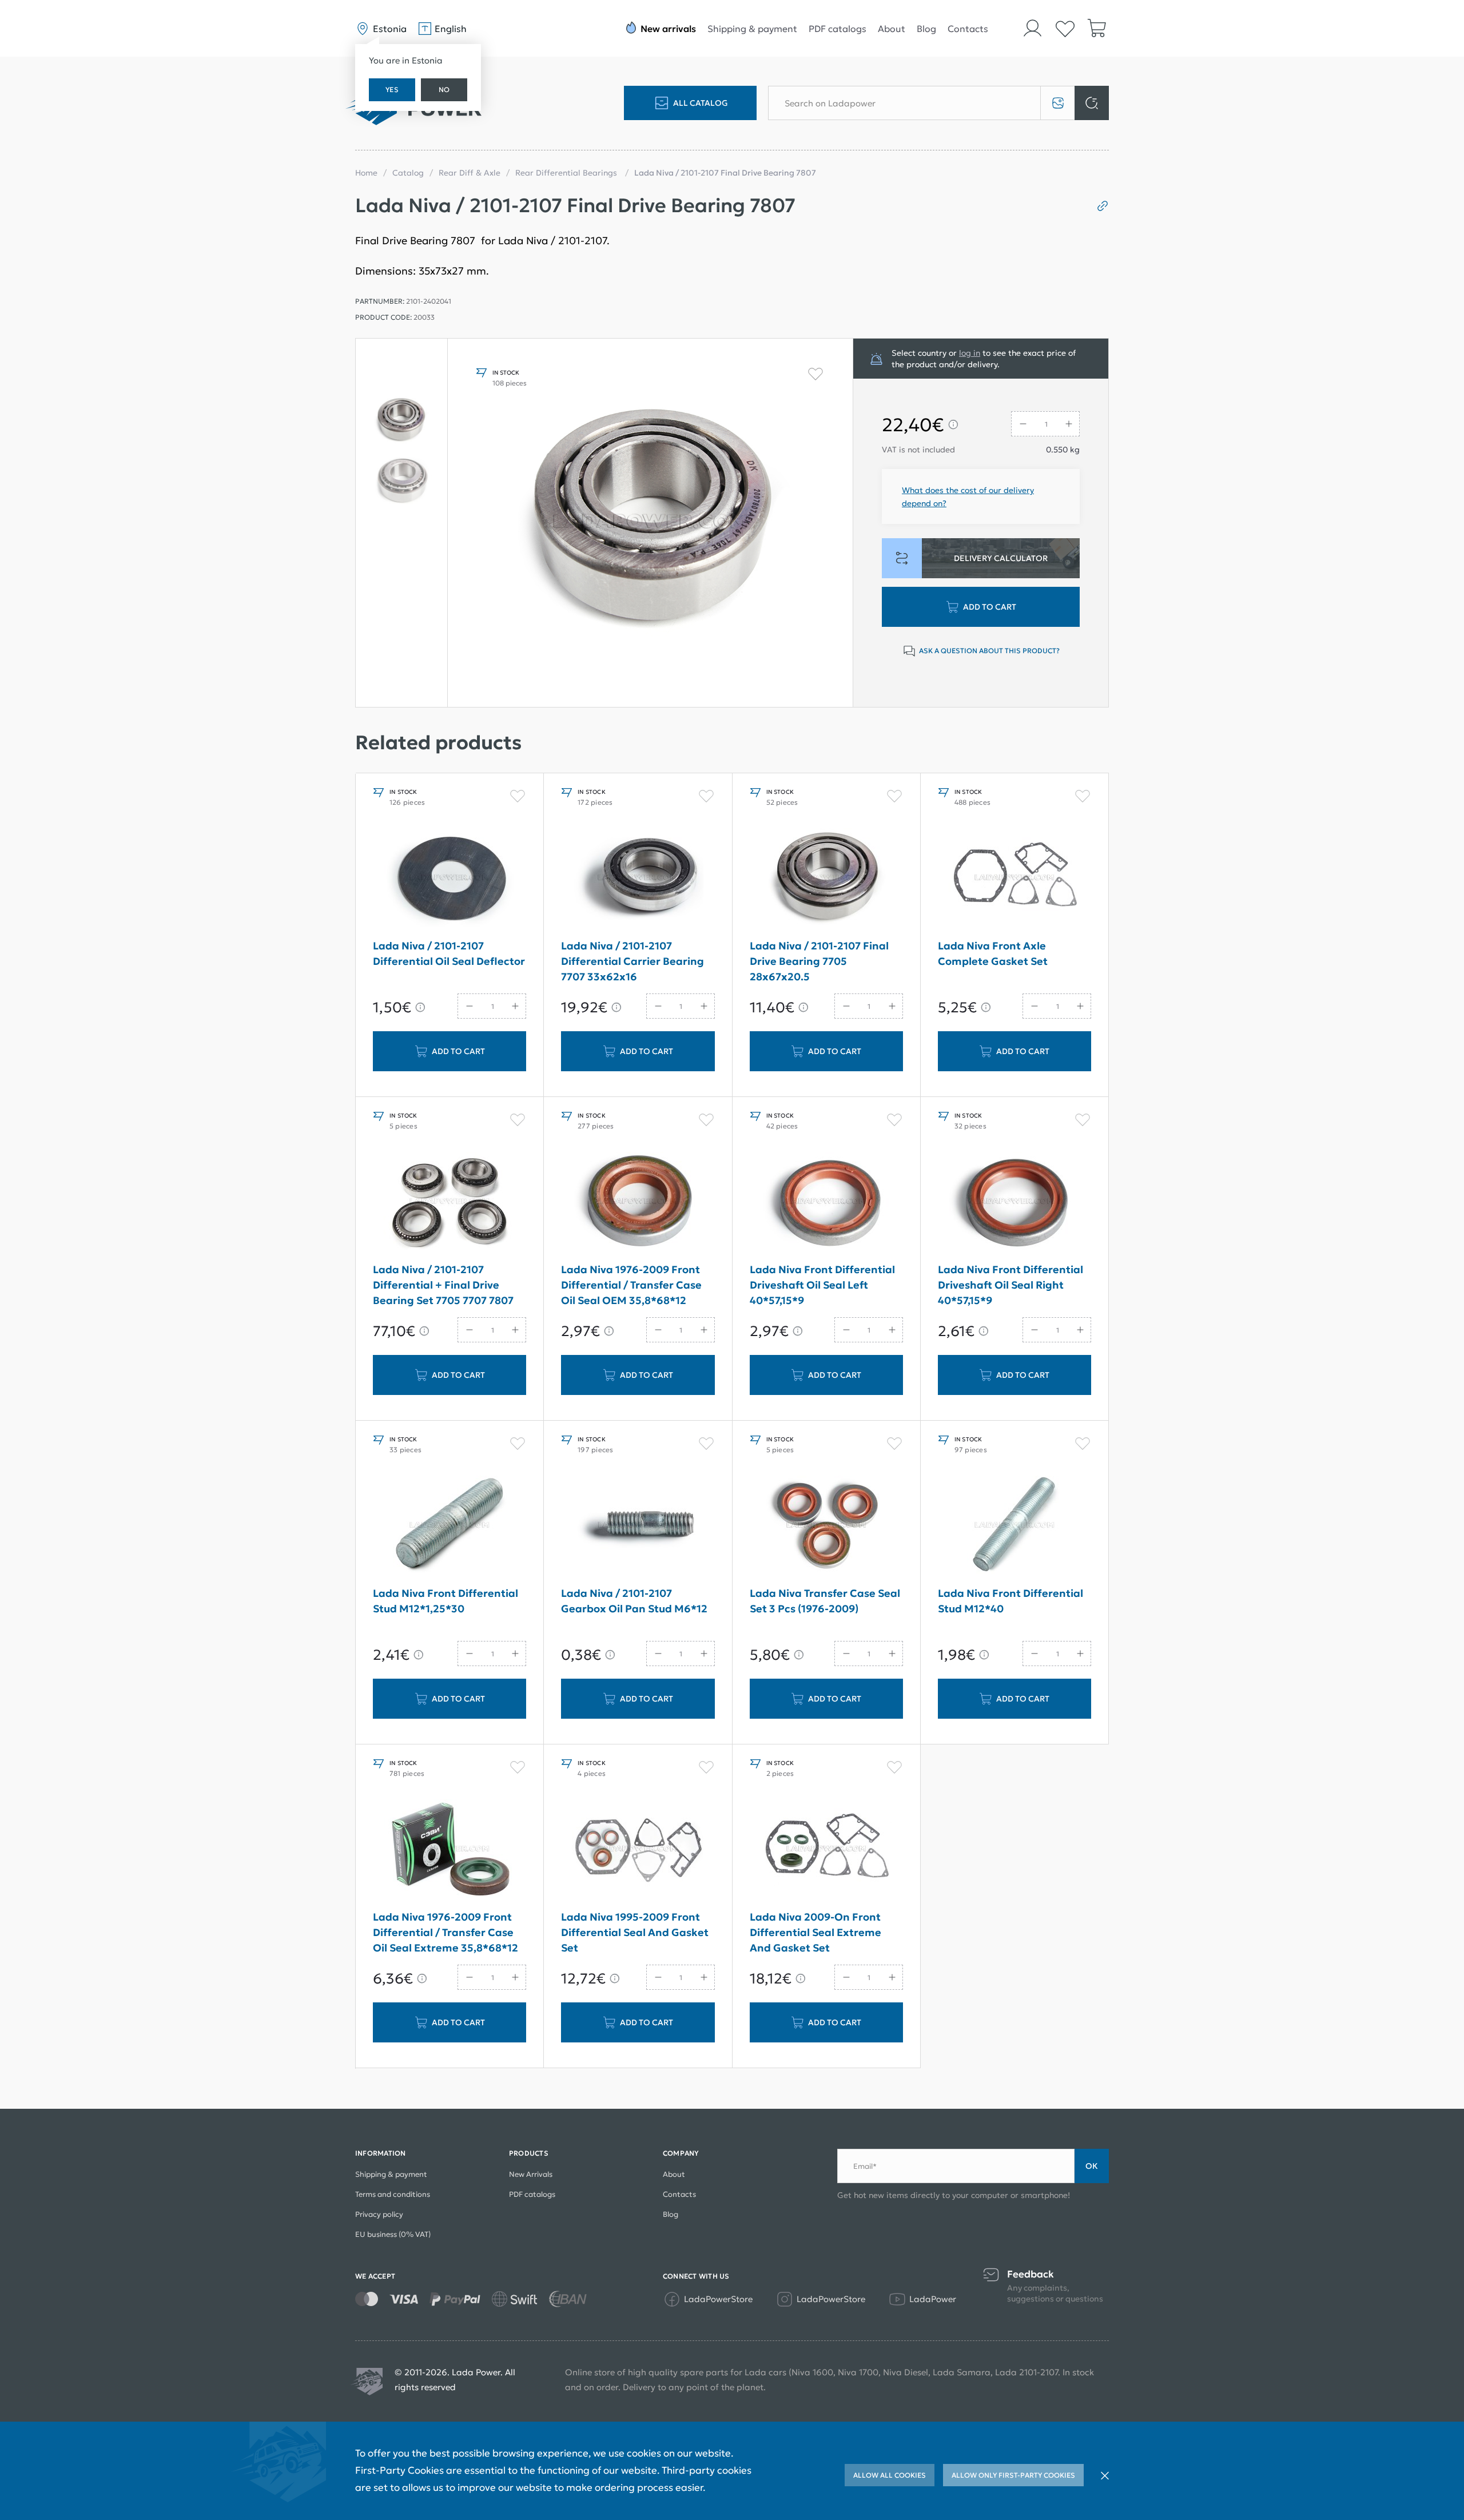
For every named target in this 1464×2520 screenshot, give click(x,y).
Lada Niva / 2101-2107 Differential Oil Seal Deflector (449, 953)
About (892, 29)
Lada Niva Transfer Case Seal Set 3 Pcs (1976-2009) (825, 1601)
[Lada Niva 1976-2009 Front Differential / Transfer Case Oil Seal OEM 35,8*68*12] (638, 1201)
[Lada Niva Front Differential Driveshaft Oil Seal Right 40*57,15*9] (1015, 1201)
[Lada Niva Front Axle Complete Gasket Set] (1015, 877)
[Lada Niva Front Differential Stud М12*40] (1015, 1525)
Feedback (1031, 2274)
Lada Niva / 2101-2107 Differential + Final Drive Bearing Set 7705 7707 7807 (443, 1285)
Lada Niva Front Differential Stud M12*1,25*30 (445, 1601)
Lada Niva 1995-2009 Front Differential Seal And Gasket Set (635, 1932)
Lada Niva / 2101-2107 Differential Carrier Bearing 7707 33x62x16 (632, 961)
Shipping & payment (752, 29)
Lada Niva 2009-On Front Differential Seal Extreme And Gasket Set (815, 1932)
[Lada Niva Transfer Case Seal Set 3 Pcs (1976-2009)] (826, 1525)
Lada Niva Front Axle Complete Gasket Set (993, 953)
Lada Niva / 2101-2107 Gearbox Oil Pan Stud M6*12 (634, 1601)
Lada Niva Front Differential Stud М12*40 (1011, 1601)
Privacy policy (379, 2214)
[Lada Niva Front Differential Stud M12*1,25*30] (449, 1525)
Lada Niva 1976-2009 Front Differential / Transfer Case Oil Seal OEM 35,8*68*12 (631, 1285)
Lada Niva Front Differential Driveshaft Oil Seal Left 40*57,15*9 (822, 1285)
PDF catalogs (838, 29)
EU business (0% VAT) (393, 2234)
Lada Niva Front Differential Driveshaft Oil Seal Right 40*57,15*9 (1011, 1285)
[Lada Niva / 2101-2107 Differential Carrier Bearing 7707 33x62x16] (638, 877)
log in (970, 353)
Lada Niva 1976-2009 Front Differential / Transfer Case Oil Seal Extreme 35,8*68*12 (445, 1932)
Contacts (968, 29)
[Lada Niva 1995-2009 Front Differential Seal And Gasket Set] (638, 1849)
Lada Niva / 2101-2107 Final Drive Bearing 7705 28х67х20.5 (819, 961)
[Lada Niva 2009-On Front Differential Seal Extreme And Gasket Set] (826, 1849)
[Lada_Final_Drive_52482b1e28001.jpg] (650, 523)
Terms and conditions (393, 2194)
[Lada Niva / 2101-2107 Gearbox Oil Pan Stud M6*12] (638, 1525)
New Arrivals (531, 2174)
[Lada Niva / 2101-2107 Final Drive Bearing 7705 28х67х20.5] (826, 877)
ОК (1092, 2166)
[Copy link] (1098, 206)
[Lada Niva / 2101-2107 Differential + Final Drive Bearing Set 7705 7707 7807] (449, 1201)
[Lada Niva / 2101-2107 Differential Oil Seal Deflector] (449, 877)
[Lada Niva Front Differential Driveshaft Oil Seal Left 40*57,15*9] (826, 1201)
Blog (926, 29)
